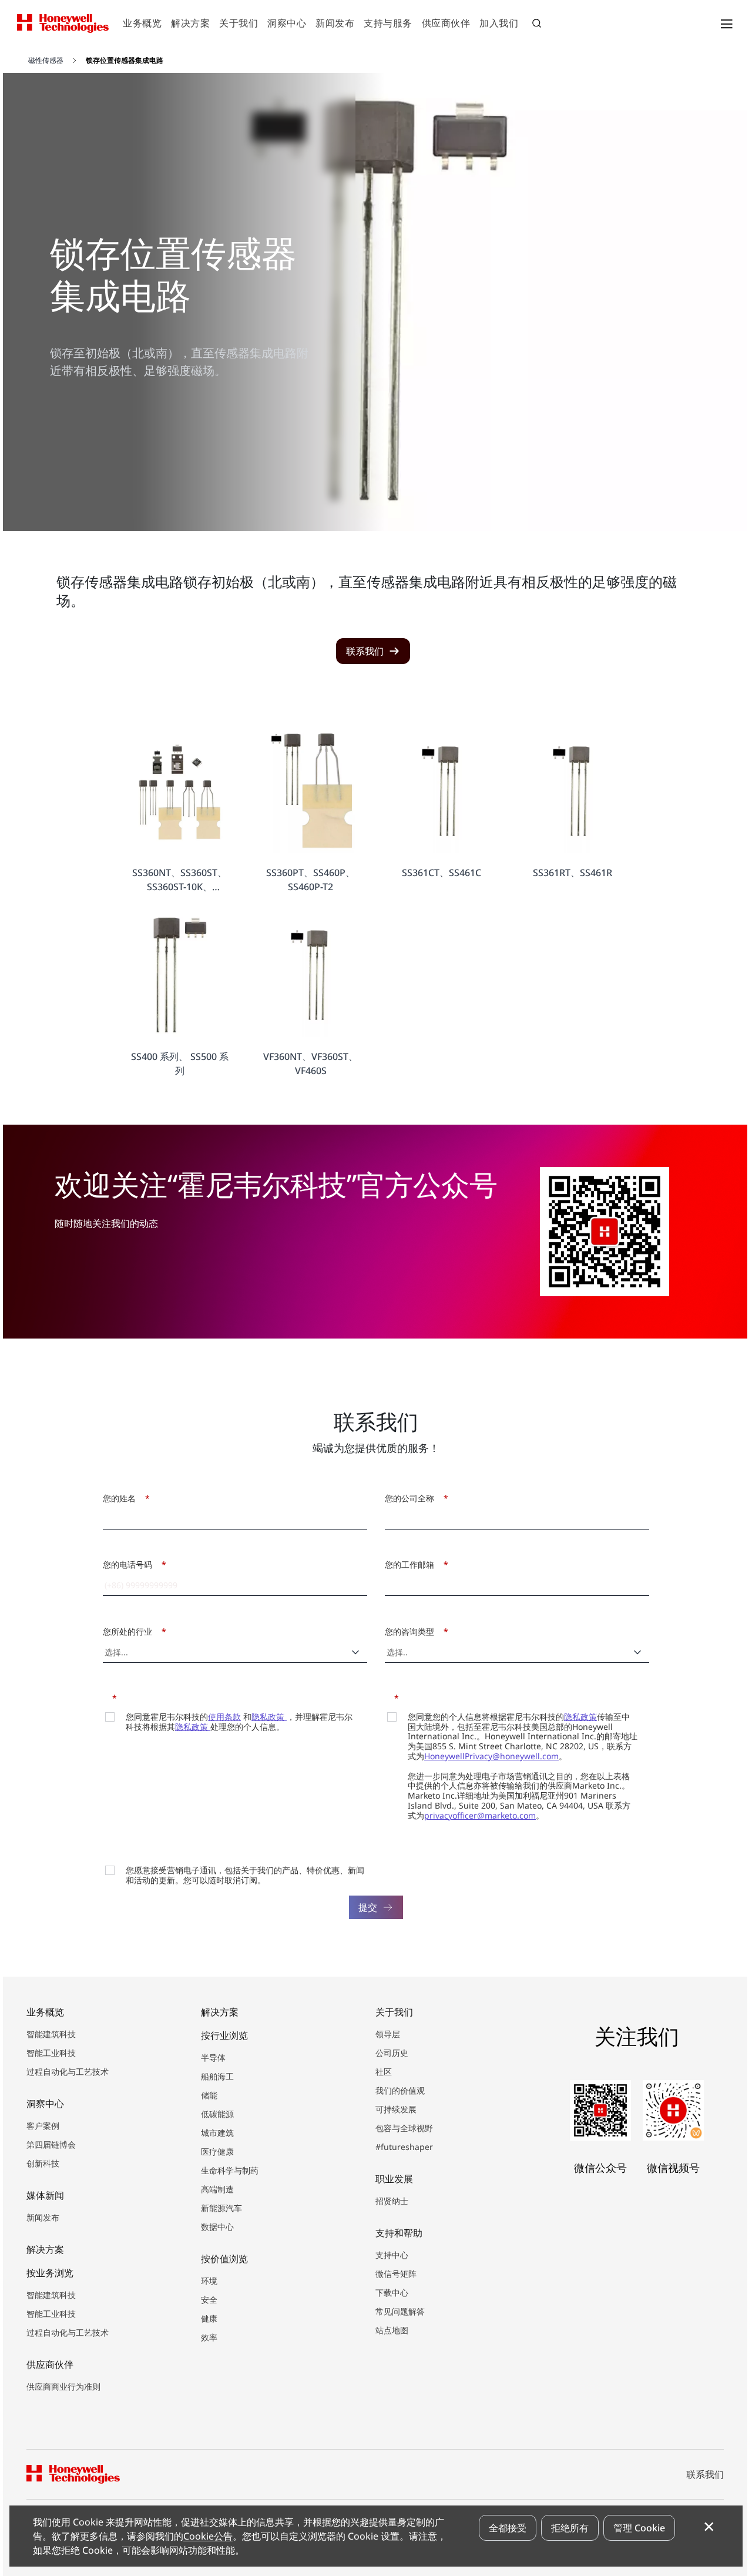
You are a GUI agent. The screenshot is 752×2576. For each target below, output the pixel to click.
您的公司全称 (413, 1498)
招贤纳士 (392, 2201)
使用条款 (224, 1717)
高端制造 (217, 2189)
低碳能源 (217, 2114)
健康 (209, 2318)
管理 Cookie (639, 2528)
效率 (209, 2337)
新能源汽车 (221, 2208)
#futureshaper (404, 2147)
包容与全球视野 (404, 2128)
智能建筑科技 (51, 2034)
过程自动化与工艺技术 (68, 2072)
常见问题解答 (400, 2311)
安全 (209, 2300)
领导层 (388, 2034)
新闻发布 (43, 2217)
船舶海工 (217, 2076)
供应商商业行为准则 (63, 2387)
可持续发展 (396, 2109)
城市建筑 (217, 2133)
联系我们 (705, 2474)
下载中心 (392, 2292)
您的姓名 (123, 1498)
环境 (209, 2281)
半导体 (213, 2057)
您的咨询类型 (413, 1631)
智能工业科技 (51, 2053)
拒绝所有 (570, 2528)
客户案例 (43, 2126)
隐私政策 (269, 1717)
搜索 (538, 25)
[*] (107, 1697)
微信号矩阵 (396, 2274)
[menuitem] (142, 24)
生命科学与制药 (230, 2170)
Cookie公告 (208, 2536)
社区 (384, 2072)
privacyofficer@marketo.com (480, 1815)
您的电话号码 (131, 1564)
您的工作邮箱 (413, 1564)
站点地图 (392, 2330)
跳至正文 (39, 58)
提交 (368, 1907)
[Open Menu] (726, 24)
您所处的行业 (131, 1631)
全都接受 (508, 2528)
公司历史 (392, 2053)
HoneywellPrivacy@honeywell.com (491, 1756)
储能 (209, 2095)
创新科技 (43, 2163)
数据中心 (217, 2227)
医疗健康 (217, 2151)
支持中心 (392, 2255)
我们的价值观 (400, 2090)
